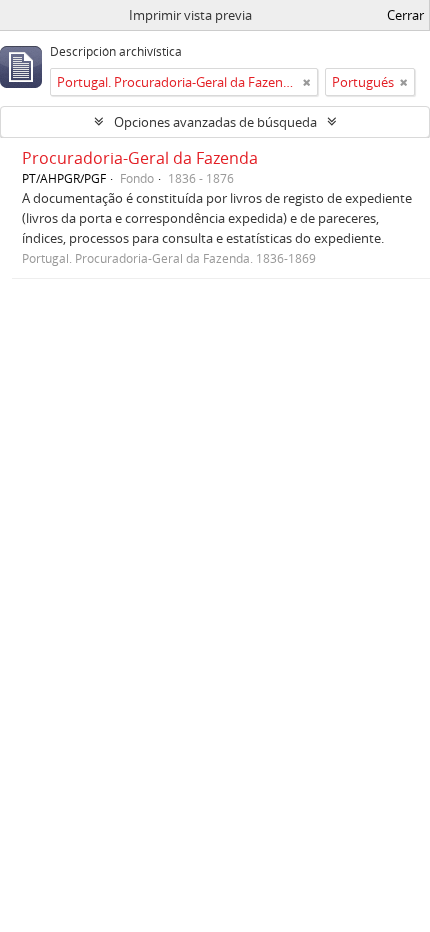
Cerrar (405, 15)
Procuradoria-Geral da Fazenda (140, 158)
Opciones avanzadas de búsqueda (215, 122)
